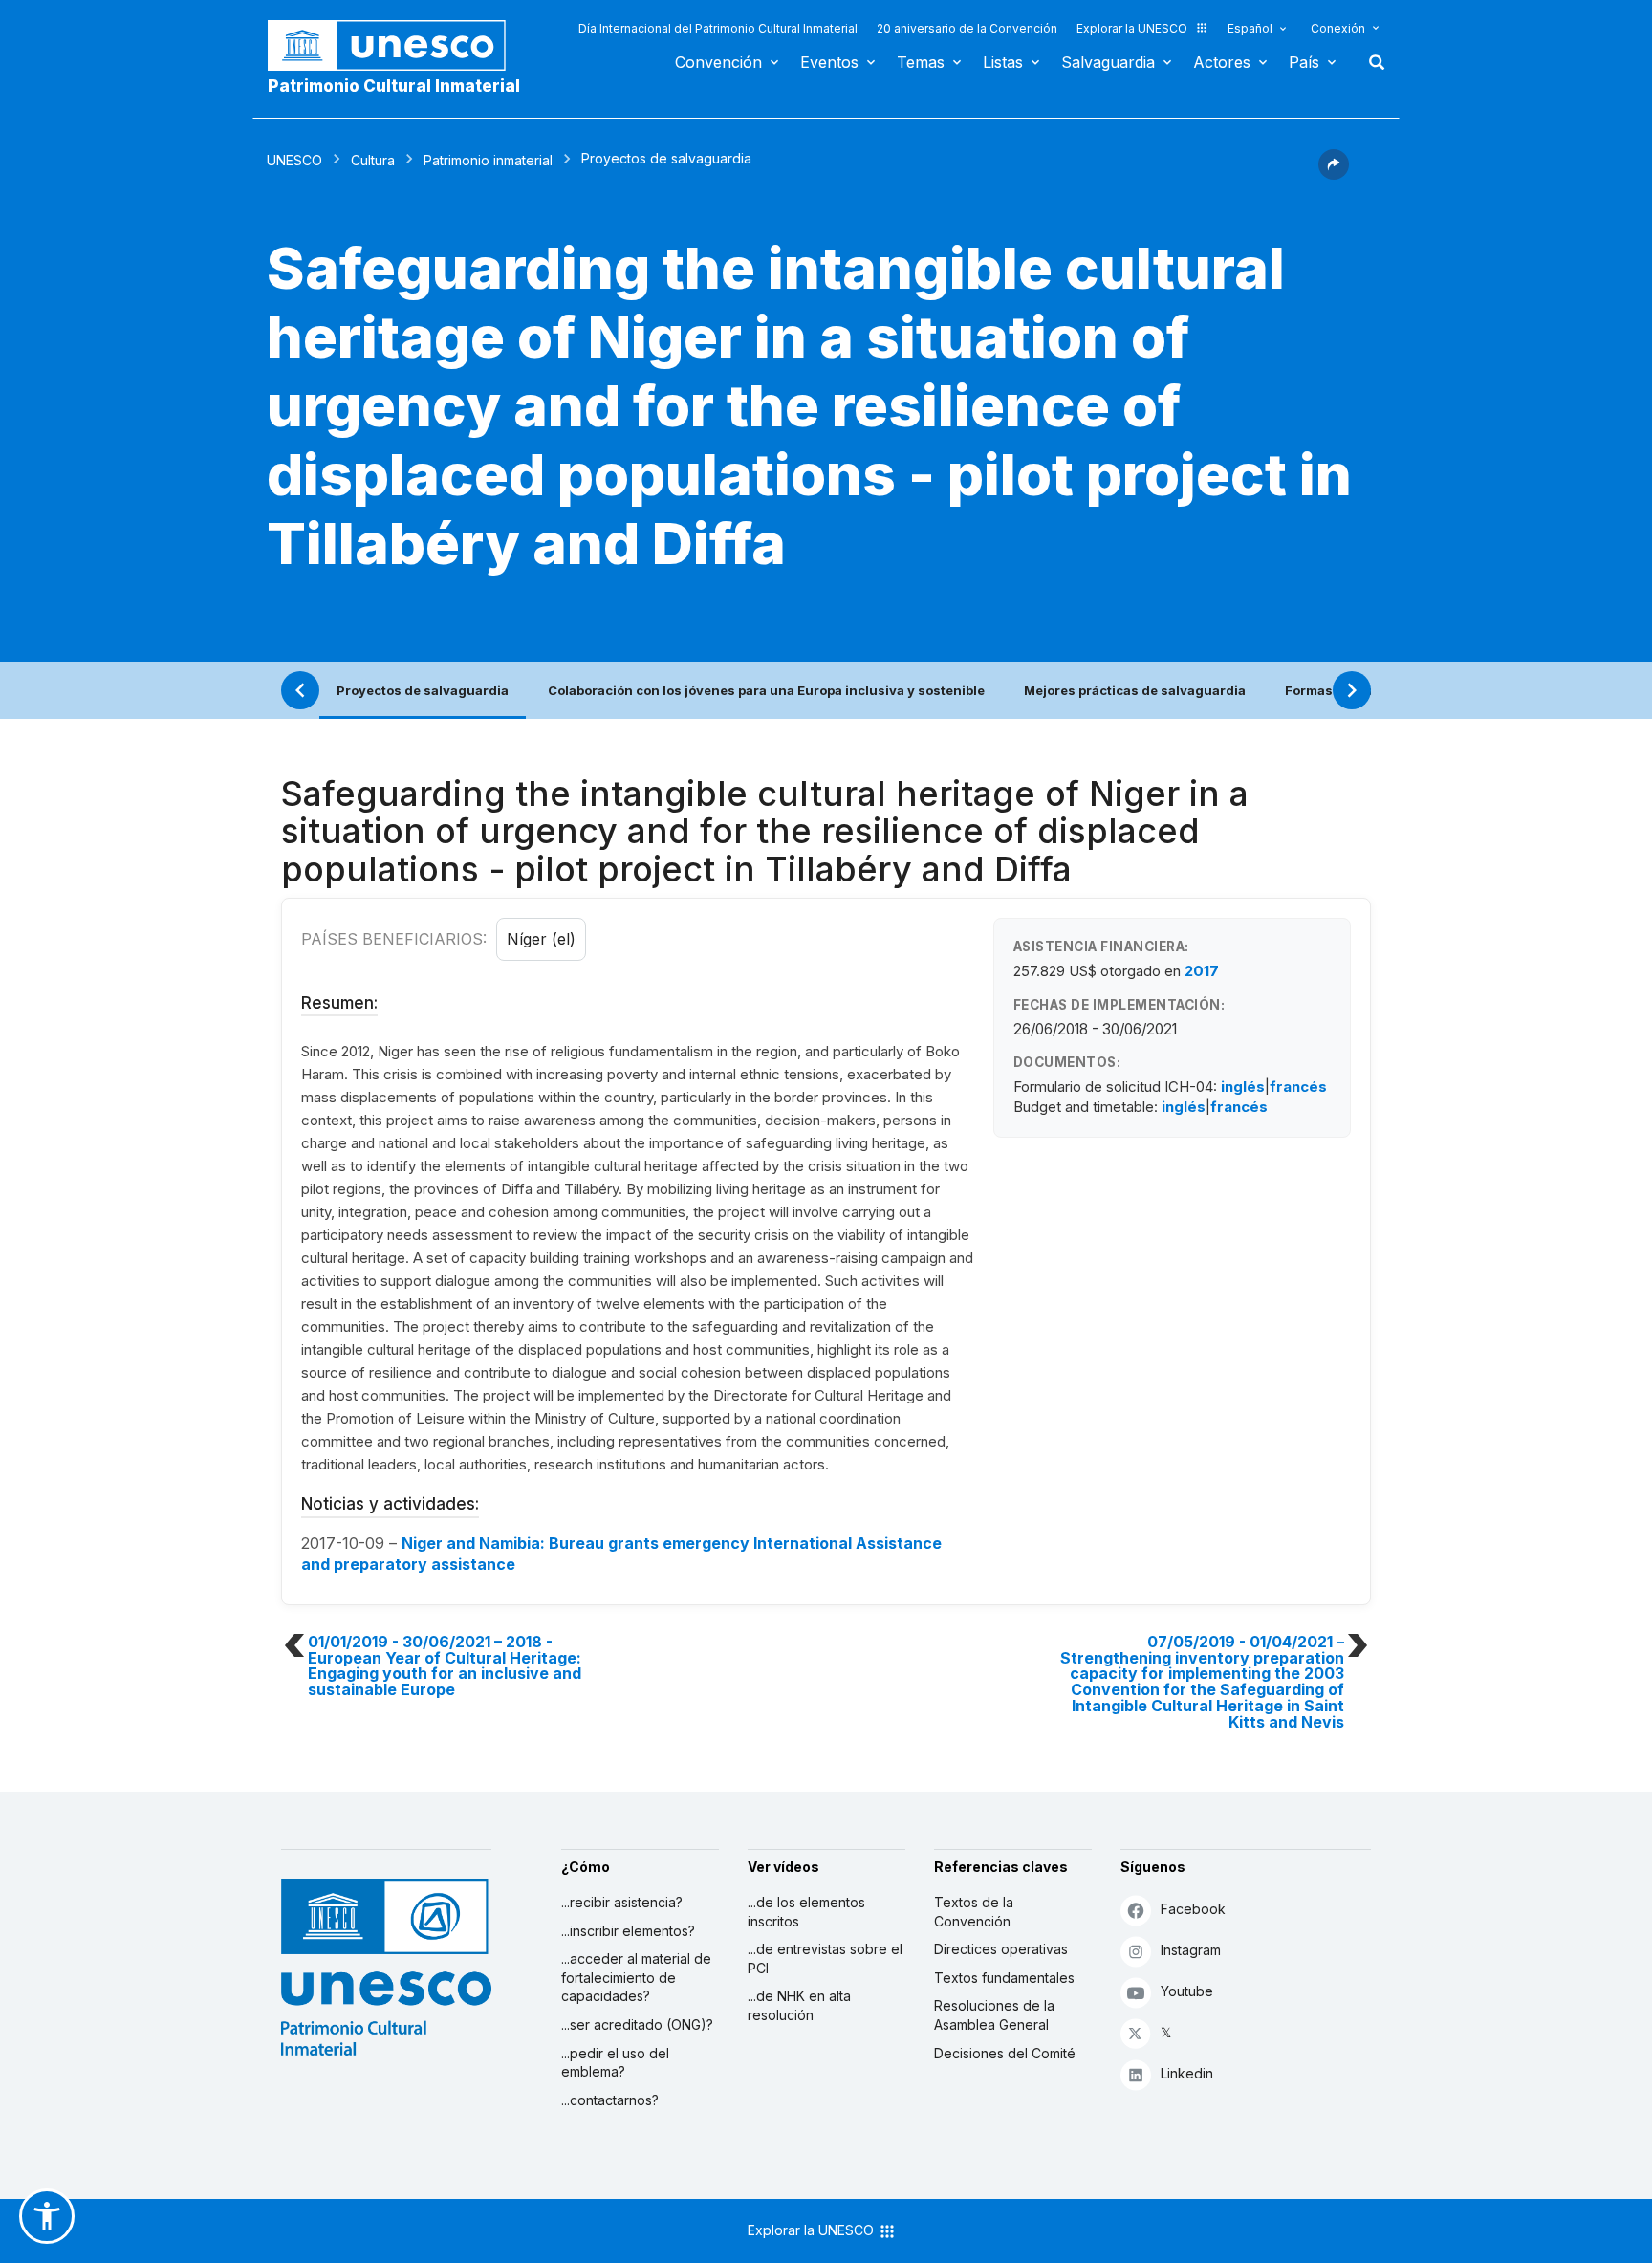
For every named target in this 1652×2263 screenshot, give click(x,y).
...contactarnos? (610, 2100)
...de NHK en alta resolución (799, 2005)
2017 (1202, 971)
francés (1298, 1087)
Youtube (1187, 1991)
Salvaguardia (1108, 62)
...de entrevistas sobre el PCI (825, 1958)
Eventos (829, 62)
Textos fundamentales (1004, 1978)
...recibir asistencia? (622, 1902)
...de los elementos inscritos (806, 1912)
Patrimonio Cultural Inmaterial (394, 86)
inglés (1243, 1087)
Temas (921, 62)
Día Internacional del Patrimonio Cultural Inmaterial (718, 28)
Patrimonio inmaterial (488, 160)
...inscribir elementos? (628, 1931)
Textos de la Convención (974, 1912)
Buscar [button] (1371, 62)
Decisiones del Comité (1005, 2053)
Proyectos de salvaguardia (423, 690)
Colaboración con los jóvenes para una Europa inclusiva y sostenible (766, 690)
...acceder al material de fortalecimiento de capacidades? (636, 1977)
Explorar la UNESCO (1132, 28)
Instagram (1191, 1950)
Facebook (1193, 1909)
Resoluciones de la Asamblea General (994, 2015)
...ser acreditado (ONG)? (637, 2024)
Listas (1003, 62)
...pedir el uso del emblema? (615, 2063)
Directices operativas (1001, 1949)
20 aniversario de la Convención (967, 28)
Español (1250, 28)
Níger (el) (541, 939)
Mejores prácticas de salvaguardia (1135, 690)
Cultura (373, 160)
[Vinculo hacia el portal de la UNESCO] (397, 45)
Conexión (1338, 28)
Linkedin (1187, 2073)
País (1304, 62)
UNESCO (294, 160)
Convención (718, 62)
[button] (1334, 174)
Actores (1222, 62)
